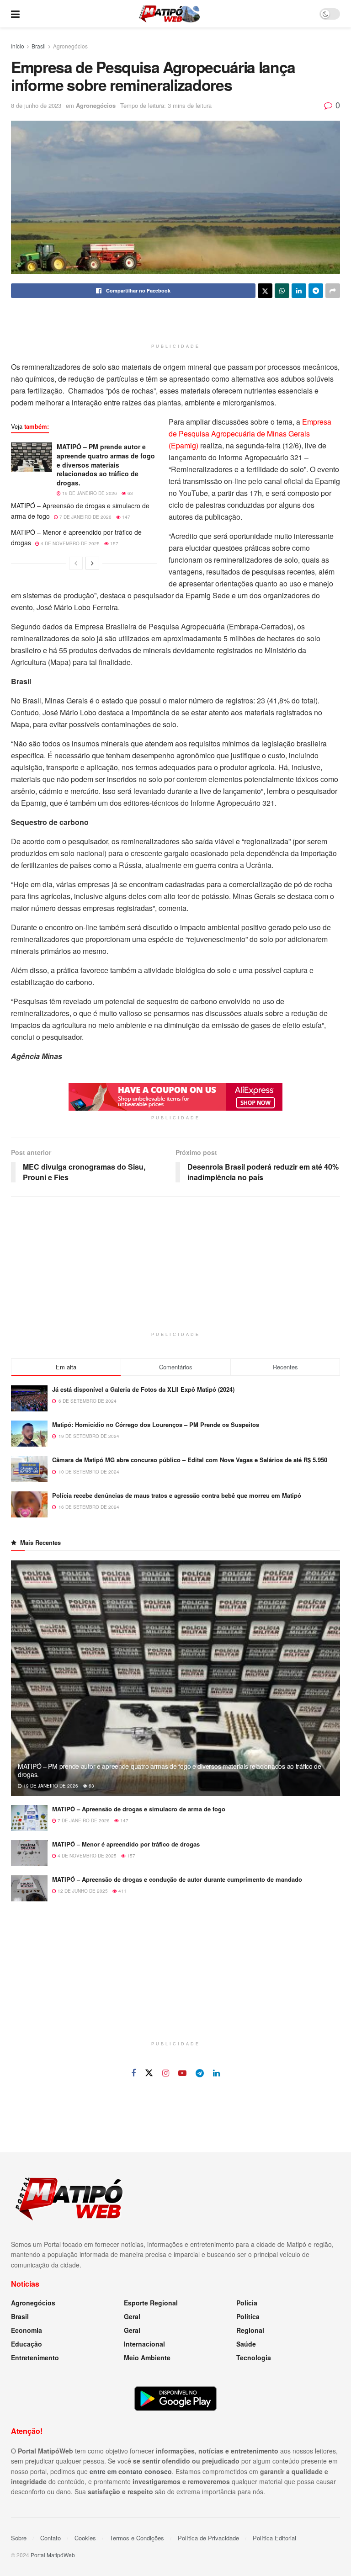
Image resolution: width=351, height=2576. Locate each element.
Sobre (19, 2538)
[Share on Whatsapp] (282, 291)
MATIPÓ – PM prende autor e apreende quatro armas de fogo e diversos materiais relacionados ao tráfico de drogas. (106, 464)
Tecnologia (254, 2358)
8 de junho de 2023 (36, 105)
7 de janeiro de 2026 (85, 517)
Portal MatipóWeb (53, 2555)
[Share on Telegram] (316, 291)
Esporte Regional (151, 2303)
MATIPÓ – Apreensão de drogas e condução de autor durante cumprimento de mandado (177, 1879)
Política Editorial (274, 2538)
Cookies (85, 2538)
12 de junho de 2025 (82, 1891)
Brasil (39, 46)
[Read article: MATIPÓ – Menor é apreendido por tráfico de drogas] (29, 1853)
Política (248, 2316)
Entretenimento (35, 2358)
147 (125, 517)
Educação (27, 2344)
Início (18, 46)
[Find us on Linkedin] (216, 2073)
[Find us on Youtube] (182, 2073)
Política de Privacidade (208, 2538)
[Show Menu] (15, 14)
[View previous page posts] (76, 563)
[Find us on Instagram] (166, 2073)
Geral (132, 2316)
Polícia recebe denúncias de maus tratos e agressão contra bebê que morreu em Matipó (177, 1495)
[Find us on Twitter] (149, 2073)
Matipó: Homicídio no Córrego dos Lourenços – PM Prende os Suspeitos (156, 1424)
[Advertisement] (175, 323)
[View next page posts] (92, 563)
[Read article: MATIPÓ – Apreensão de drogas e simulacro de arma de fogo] (29, 1818)
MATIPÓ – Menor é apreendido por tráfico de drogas (126, 1844)
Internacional (144, 2344)
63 (130, 493)
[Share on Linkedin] (299, 291)
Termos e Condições (137, 2538)
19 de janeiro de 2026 (89, 493)
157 (114, 543)
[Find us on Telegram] (200, 2073)
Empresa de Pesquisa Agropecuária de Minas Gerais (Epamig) (250, 434)
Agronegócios (70, 46)
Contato (51, 2538)
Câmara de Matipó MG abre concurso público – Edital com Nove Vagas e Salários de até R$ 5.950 (190, 1460)
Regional (250, 2330)
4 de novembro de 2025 (69, 543)
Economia (27, 2330)
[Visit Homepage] (169, 14)
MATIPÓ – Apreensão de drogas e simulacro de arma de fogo (139, 1809)
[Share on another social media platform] (333, 291)
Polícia (247, 2303)
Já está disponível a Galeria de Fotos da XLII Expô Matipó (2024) (143, 1389)
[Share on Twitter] (265, 291)
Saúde (246, 2344)
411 (122, 1891)
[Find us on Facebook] (133, 2073)
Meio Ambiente (147, 2358)
